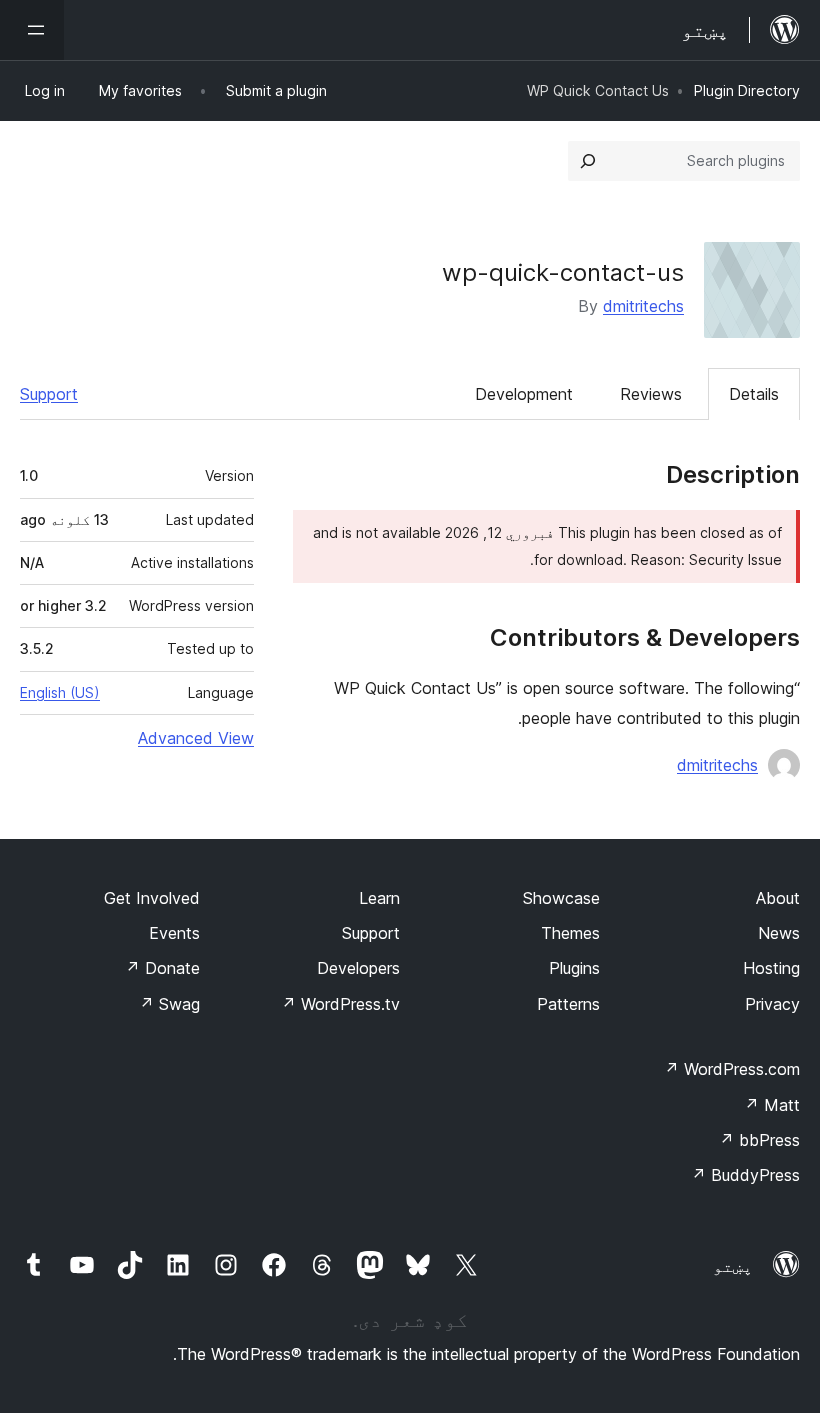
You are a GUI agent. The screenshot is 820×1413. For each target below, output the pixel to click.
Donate (162, 968)
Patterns (568, 1004)
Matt (772, 1105)
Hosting (771, 968)
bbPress (759, 1140)
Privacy (772, 1004)
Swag (169, 1004)
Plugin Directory (747, 90)
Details (754, 394)
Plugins (574, 968)
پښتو (733, 1266)
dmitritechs (643, 306)
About (778, 898)
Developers (358, 968)
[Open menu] (32, 30)
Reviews (651, 394)
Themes (570, 933)
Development (524, 394)
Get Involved (152, 898)
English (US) (60, 692)
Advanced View (196, 738)
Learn (379, 898)
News (779, 933)
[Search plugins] (588, 161)
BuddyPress (745, 1175)
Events (174, 933)
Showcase (561, 898)
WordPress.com (732, 1069)
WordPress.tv (340, 1004)
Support (49, 394)
